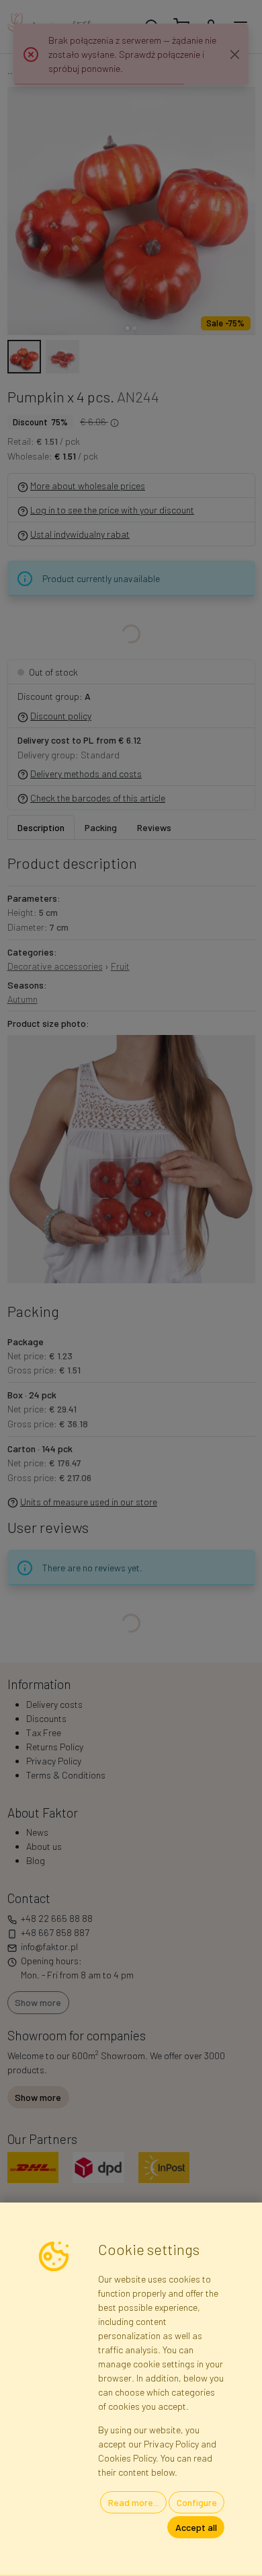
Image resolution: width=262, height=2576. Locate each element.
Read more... (134, 2502)
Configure (197, 2502)
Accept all (196, 2527)
